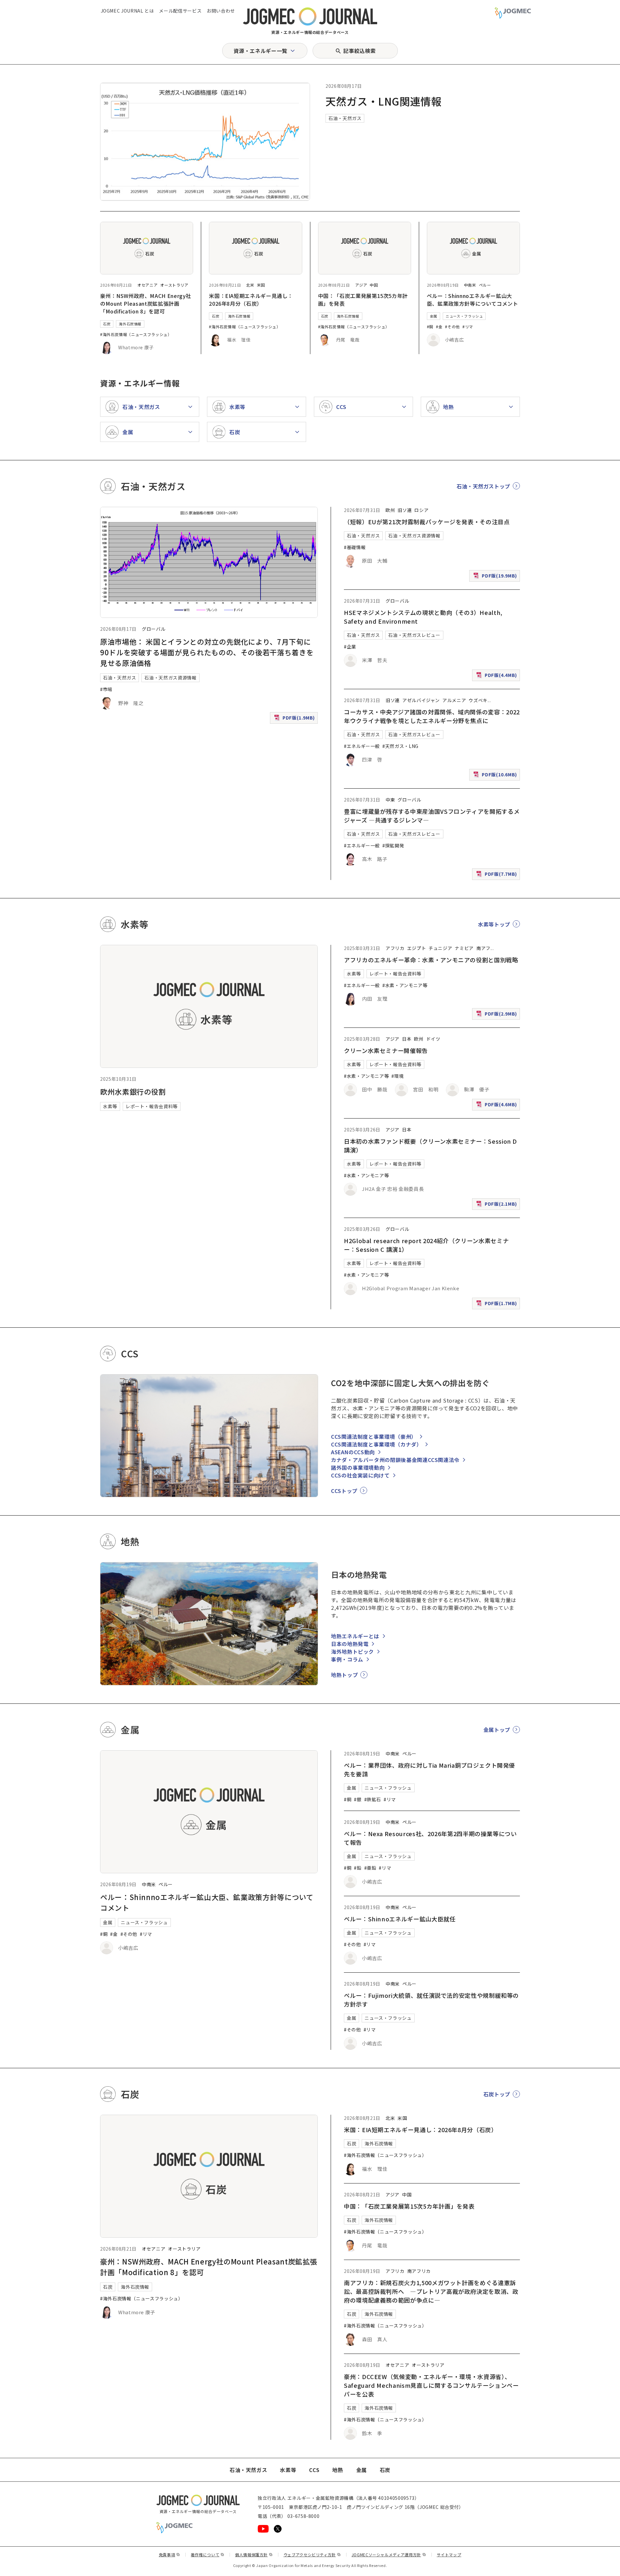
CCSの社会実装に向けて (360, 1475)
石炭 (107, 324)
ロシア (421, 510)
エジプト (417, 948)
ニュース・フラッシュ (464, 316)
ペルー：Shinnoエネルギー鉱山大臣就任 (400, 1919)
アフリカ (395, 948)
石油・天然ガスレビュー (414, 635)
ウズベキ (478, 700)
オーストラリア (174, 285)
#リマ (468, 327)
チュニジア (440, 948)
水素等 (110, 1106)
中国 (374, 285)
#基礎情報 (355, 547)
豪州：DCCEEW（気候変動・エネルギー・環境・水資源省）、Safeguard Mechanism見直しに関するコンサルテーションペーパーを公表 (431, 2385)
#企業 (350, 647)
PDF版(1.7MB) (497, 1305)
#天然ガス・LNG (400, 746)
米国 (261, 285)
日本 (407, 1039)
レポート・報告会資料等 (152, 1106)
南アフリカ (419, 2271)
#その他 (452, 327)
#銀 (358, 1799)
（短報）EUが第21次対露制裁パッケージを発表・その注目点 (427, 522)
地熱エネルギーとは (355, 1636)
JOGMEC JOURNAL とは (127, 11)
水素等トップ (494, 924)
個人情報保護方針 (254, 2555)
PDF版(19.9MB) (496, 577)
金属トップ (497, 1730)
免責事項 (170, 2555)
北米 (250, 285)
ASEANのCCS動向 (353, 1452)
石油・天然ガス (345, 118)
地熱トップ (344, 1675)
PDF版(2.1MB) (497, 1205)
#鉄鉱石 (373, 1799)
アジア (361, 285)
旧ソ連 (405, 510)
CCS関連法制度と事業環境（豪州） (374, 1436)
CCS (314, 2470)
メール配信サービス (180, 11)
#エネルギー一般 (362, 746)
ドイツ (433, 1039)
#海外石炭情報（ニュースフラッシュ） (136, 334)
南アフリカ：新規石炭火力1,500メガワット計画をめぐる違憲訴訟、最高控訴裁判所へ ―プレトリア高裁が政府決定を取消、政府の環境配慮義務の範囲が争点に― (431, 2291)
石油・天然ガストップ (483, 486)
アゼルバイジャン (421, 700)
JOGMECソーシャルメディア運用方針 (389, 2555)
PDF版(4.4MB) (497, 676)
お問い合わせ (221, 11)
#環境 (398, 1076)
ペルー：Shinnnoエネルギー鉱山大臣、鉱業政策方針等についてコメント (473, 300)
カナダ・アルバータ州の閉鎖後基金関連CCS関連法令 (395, 1460)
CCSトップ (344, 1491)
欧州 (390, 510)
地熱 (338, 2470)
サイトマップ (449, 2555)
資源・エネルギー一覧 (260, 51)
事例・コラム (347, 1659)
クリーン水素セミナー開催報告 (386, 1050)
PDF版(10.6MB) (496, 776)
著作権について (208, 2555)
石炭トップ (497, 2094)
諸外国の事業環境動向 (358, 1467)
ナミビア (464, 948)
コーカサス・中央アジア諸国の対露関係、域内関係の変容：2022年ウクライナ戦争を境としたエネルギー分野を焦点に (432, 716)
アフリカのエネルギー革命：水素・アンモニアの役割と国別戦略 (431, 960)
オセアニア (147, 285)
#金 (439, 327)
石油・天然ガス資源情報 (170, 678)
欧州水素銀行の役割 (133, 1091)
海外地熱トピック (352, 1651)
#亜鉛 (370, 1868)
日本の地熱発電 (350, 1644)
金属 (434, 316)
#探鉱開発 (393, 845)
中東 (390, 800)
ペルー (485, 285)
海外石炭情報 (130, 324)
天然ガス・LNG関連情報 (384, 101)
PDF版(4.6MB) (497, 1106)
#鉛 (358, 1868)
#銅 (430, 327)
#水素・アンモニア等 (405, 985)
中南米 (470, 285)
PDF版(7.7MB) (497, 875)
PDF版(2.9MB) (497, 1015)
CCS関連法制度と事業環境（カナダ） (377, 1444)
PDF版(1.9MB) (295, 719)
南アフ (483, 948)
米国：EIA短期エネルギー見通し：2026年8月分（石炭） (251, 300)
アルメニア (454, 700)
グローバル (154, 629)
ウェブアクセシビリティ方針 (312, 2555)
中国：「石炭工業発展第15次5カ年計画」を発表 (409, 2206)
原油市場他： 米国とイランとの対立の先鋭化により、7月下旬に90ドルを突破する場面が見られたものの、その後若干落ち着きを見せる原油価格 (207, 652)
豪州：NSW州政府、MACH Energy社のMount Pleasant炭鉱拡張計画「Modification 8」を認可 (146, 303)
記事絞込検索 (359, 51)
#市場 (106, 689)
